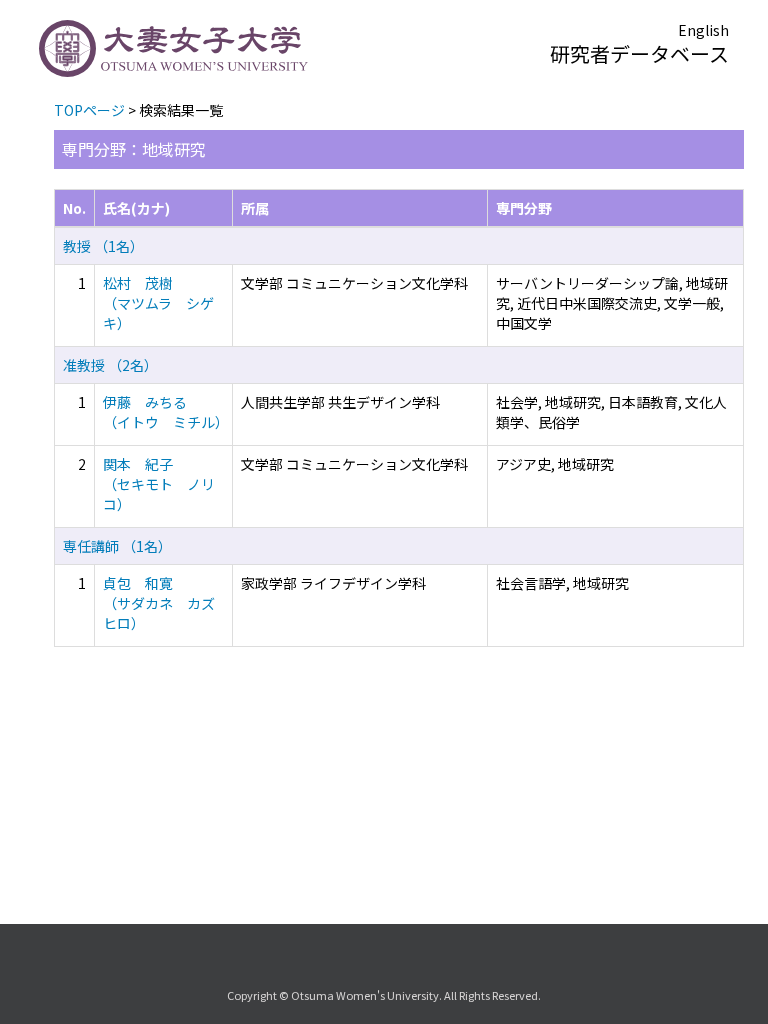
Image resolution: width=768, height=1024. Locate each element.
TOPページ (89, 110)
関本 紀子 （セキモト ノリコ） (159, 484)
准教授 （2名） (110, 365)
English (703, 30)
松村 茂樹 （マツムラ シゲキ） (158, 303)
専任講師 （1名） (117, 546)
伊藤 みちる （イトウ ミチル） (166, 412)
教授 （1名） (103, 246)
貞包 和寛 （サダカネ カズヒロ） (159, 603)
